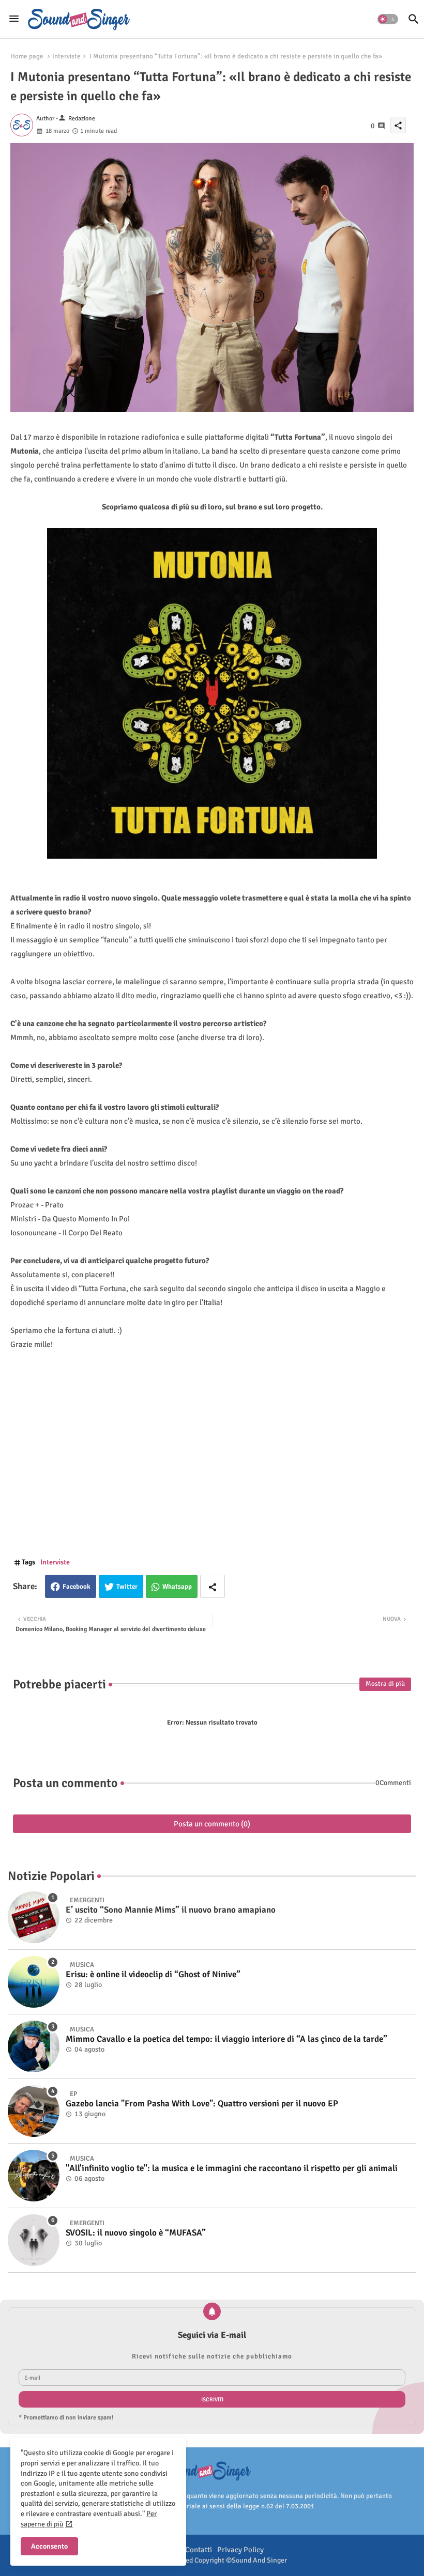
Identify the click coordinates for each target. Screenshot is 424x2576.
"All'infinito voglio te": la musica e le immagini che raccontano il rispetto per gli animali (232, 2168)
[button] (388, 19)
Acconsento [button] (49, 2546)
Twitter (127, 1587)
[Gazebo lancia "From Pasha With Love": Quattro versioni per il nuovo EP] (34, 2111)
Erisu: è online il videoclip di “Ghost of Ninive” (153, 1975)
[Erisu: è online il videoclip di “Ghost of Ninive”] (34, 1982)
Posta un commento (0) (212, 1824)
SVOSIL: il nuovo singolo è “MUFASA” (136, 2233)
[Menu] (14, 19)
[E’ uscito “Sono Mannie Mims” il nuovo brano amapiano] (34, 1917)
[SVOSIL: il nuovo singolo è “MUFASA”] (34, 2240)
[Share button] (213, 1586)
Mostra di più (385, 1684)
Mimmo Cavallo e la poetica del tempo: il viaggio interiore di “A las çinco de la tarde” (226, 2039)
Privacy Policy (240, 2550)
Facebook (77, 1587)
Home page (27, 56)
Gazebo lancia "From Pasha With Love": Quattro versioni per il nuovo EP (202, 2104)
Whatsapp (177, 1587)
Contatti (199, 2550)
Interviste (66, 56)
